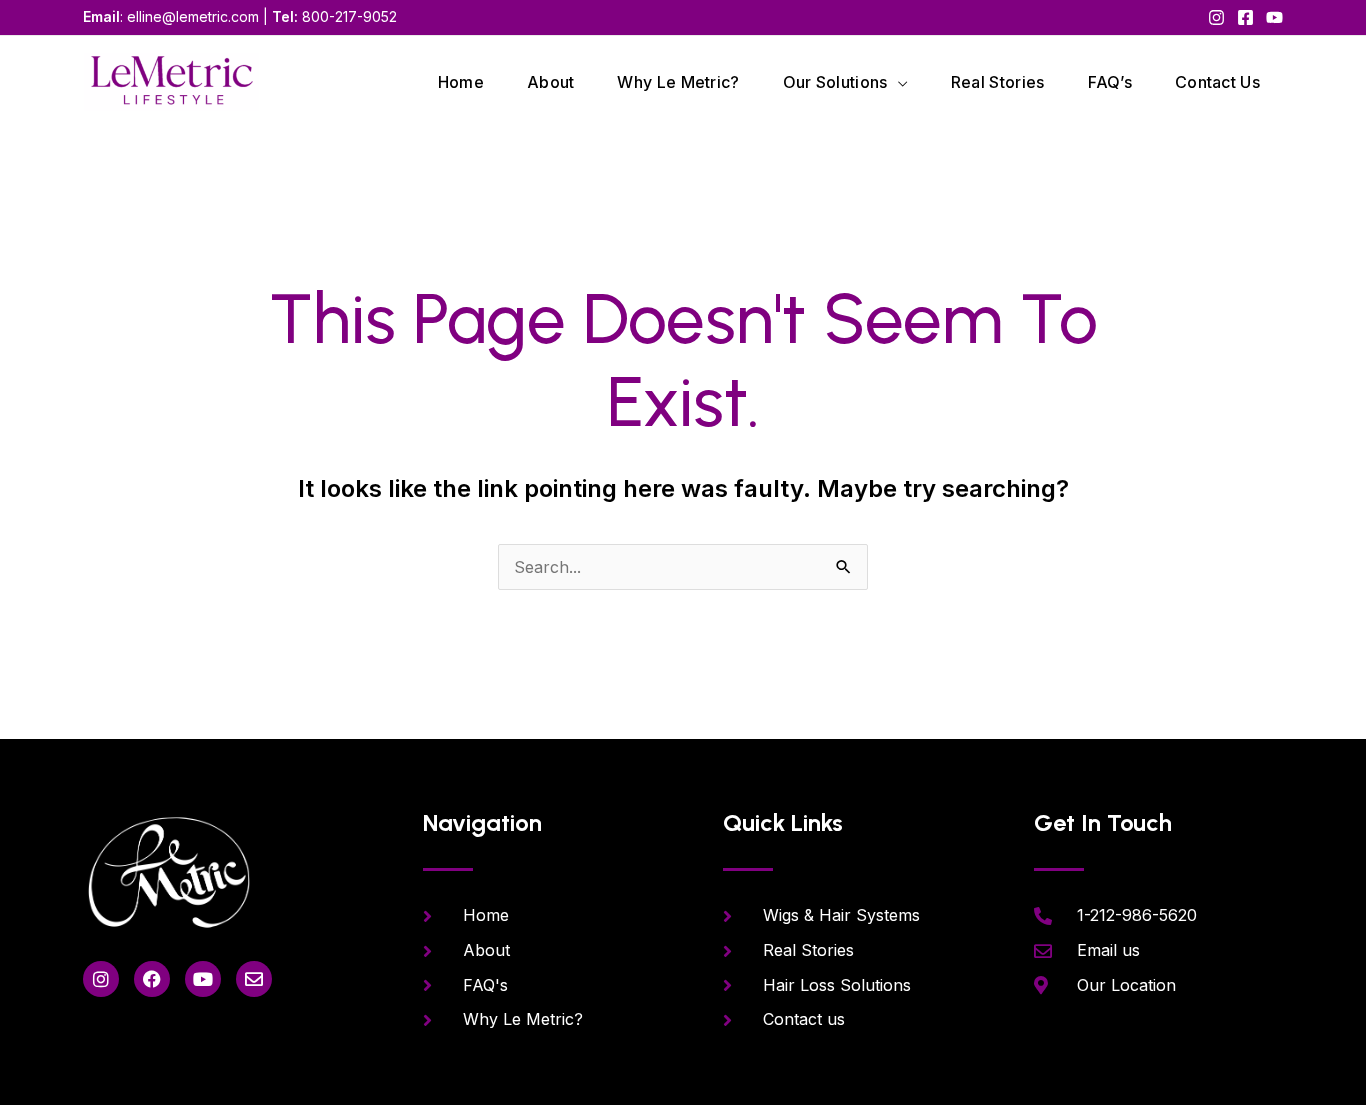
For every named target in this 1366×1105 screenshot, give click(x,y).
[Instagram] (1216, 17)
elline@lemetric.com (193, 16)
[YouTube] (1274, 17)
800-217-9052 (349, 16)
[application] (898, 82)
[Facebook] (1245, 17)
